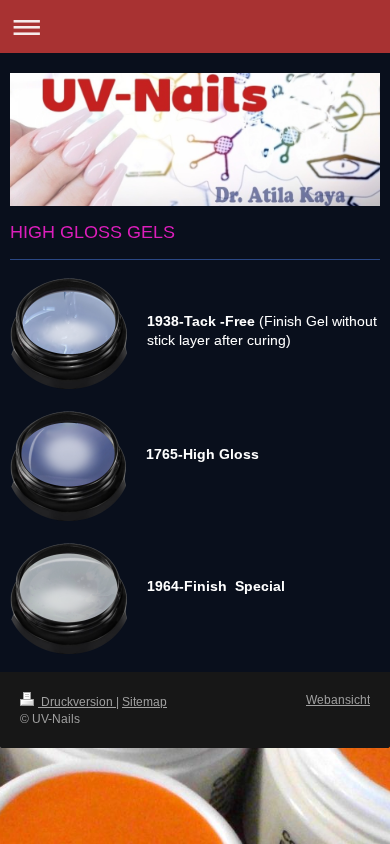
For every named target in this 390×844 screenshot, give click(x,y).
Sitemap (144, 702)
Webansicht (338, 700)
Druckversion (77, 702)
